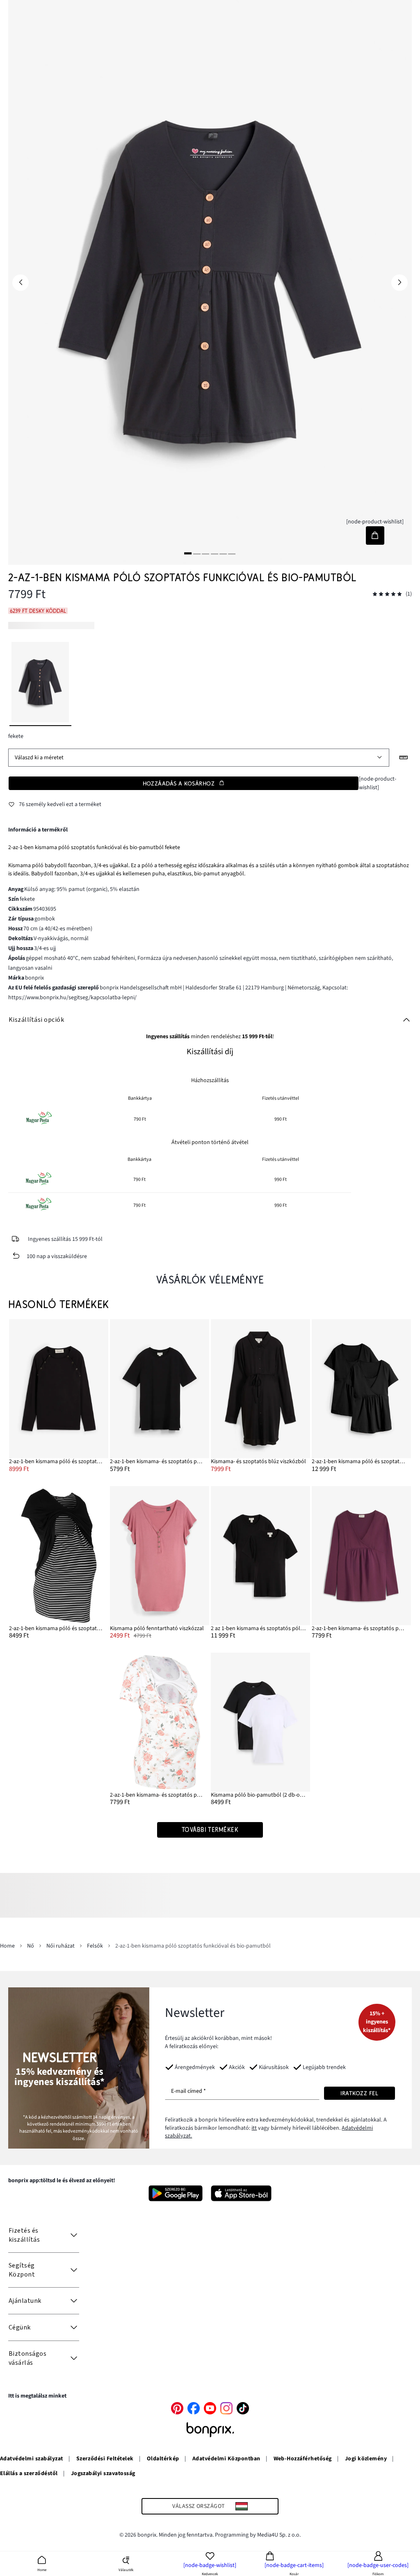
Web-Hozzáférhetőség (303, 2459)
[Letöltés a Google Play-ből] (176, 2193)
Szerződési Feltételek (105, 2459)
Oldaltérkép (163, 2459)
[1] (188, 553)
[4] (215, 553)
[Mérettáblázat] (404, 758)
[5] (223, 553)
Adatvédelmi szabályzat (32, 2459)
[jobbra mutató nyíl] (399, 283)
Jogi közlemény (366, 2459)
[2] (197, 553)
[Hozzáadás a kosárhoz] (375, 536)
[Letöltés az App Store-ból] (241, 2193)
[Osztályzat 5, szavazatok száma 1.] (387, 594)
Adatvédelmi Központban (226, 2459)
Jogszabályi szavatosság (103, 2473)
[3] (205, 553)
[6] (232, 553)
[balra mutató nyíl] (21, 283)
